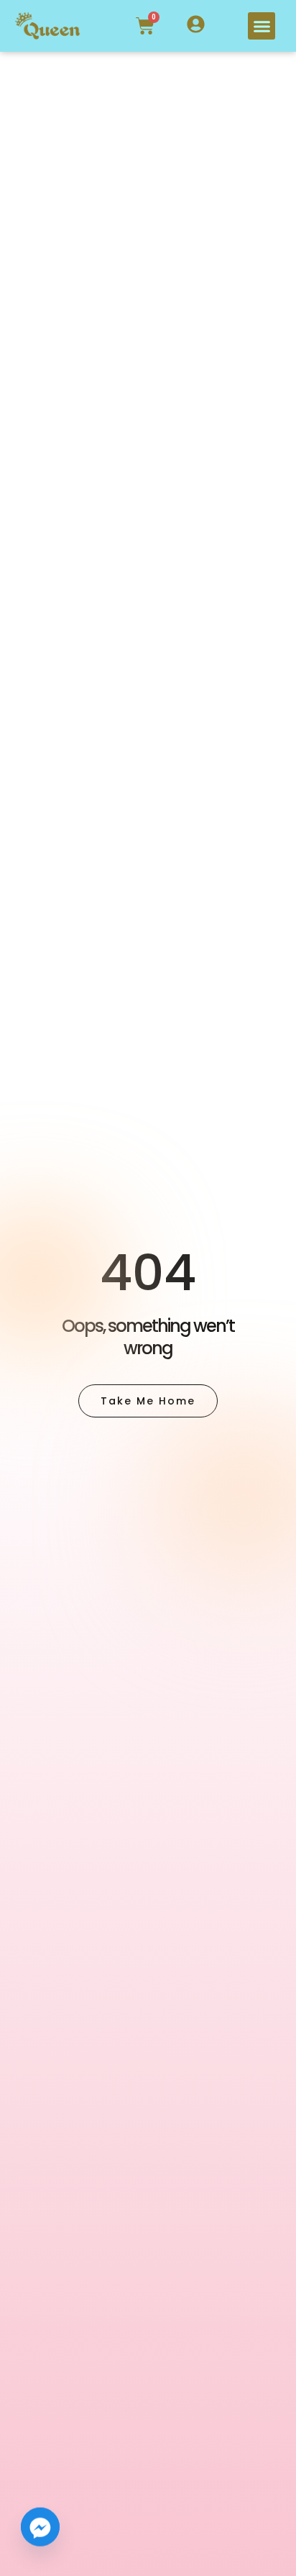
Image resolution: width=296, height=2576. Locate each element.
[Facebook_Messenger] (40, 2539)
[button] (262, 26)
